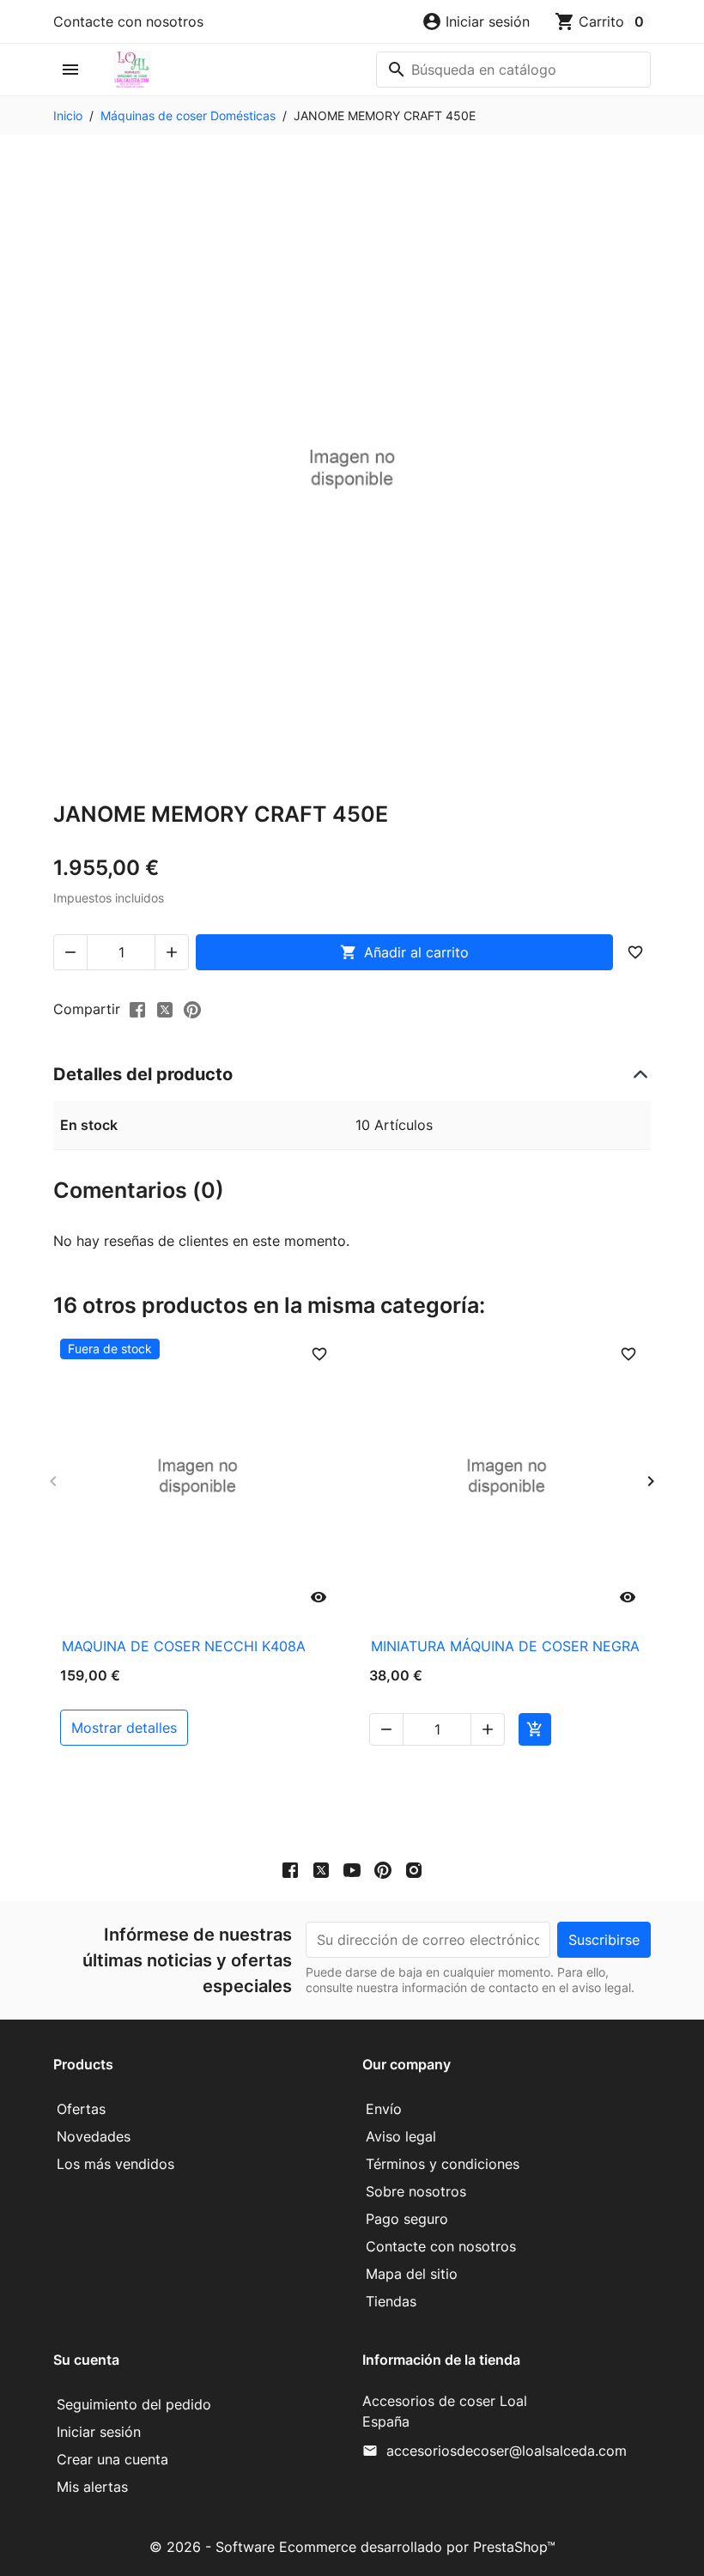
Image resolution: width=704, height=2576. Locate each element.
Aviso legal (401, 2136)
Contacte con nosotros (128, 21)
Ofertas (81, 2109)
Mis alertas (92, 2487)
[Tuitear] (165, 1008)
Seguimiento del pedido (134, 2404)
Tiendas (391, 2301)
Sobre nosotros (416, 2191)
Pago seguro (407, 2219)
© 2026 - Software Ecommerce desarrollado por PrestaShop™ (352, 2547)
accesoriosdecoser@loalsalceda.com (507, 2451)
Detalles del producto (143, 1074)
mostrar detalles (124, 1728)
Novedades (94, 2136)
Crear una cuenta (112, 2459)
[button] (476, 21)
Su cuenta (86, 2360)
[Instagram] (414, 1870)
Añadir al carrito (404, 952)
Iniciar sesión (99, 2432)
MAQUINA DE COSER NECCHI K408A (184, 1646)
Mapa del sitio (412, 2274)
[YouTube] (352, 1870)
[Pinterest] (192, 1008)
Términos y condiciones (443, 2164)
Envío (384, 2109)
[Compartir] (137, 1008)
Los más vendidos (115, 2164)
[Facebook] (290, 1870)
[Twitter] (321, 1870)
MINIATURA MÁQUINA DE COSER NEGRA (505, 1646)
